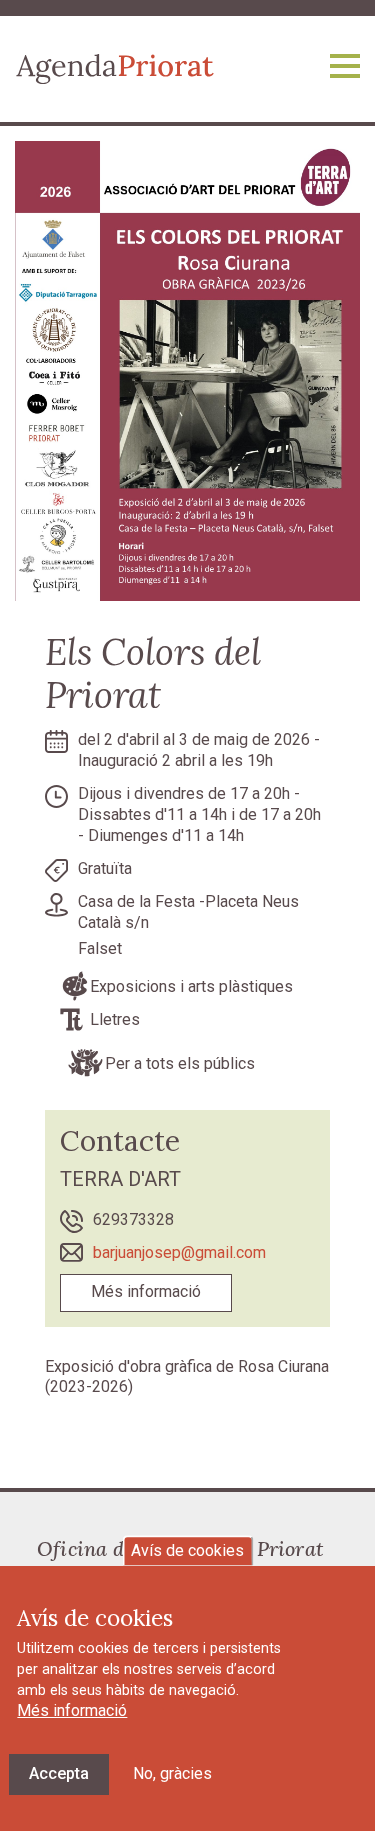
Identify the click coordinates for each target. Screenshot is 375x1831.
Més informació (146, 1291)
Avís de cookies (187, 1550)
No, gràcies (172, 1773)
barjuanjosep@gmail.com (179, 1252)
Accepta (59, 1773)
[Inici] (115, 67)
